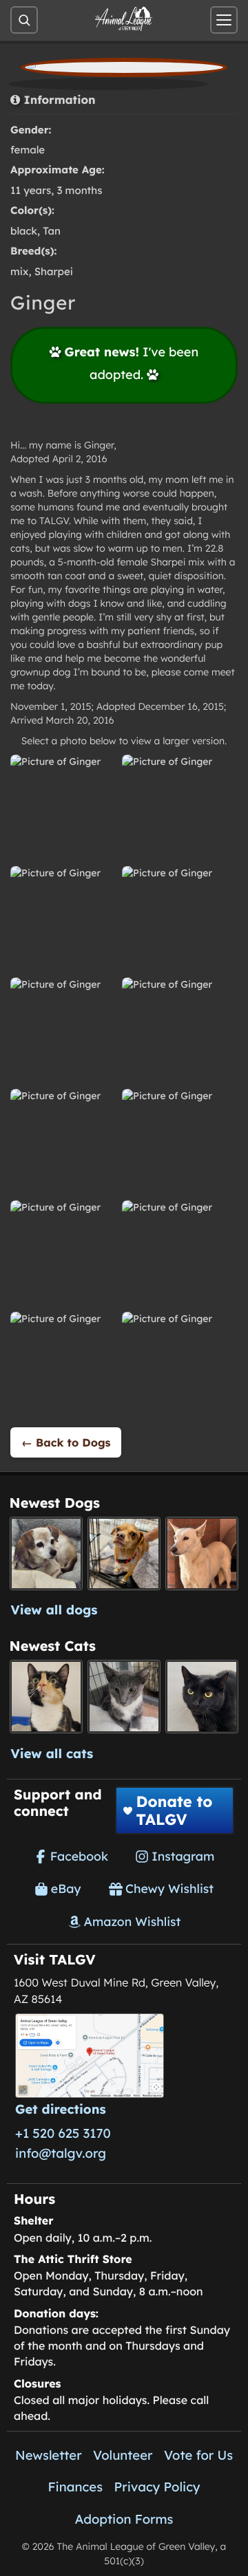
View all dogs (54, 1610)
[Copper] (124, 1554)
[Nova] (202, 1697)
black (24, 231)
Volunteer (123, 2455)
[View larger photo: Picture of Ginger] (62, 806)
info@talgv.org (61, 2153)
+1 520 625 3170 (63, 2133)
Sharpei (54, 271)
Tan (52, 231)
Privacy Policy (157, 2487)
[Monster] (124, 1697)
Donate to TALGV (174, 1810)
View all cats (52, 1753)
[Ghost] (202, 1554)
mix (19, 271)
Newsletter (49, 2455)
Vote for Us (198, 2455)
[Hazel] (46, 1697)
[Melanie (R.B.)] (46, 1554)
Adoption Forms (124, 2519)
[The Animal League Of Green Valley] (124, 19)
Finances (75, 2487)
